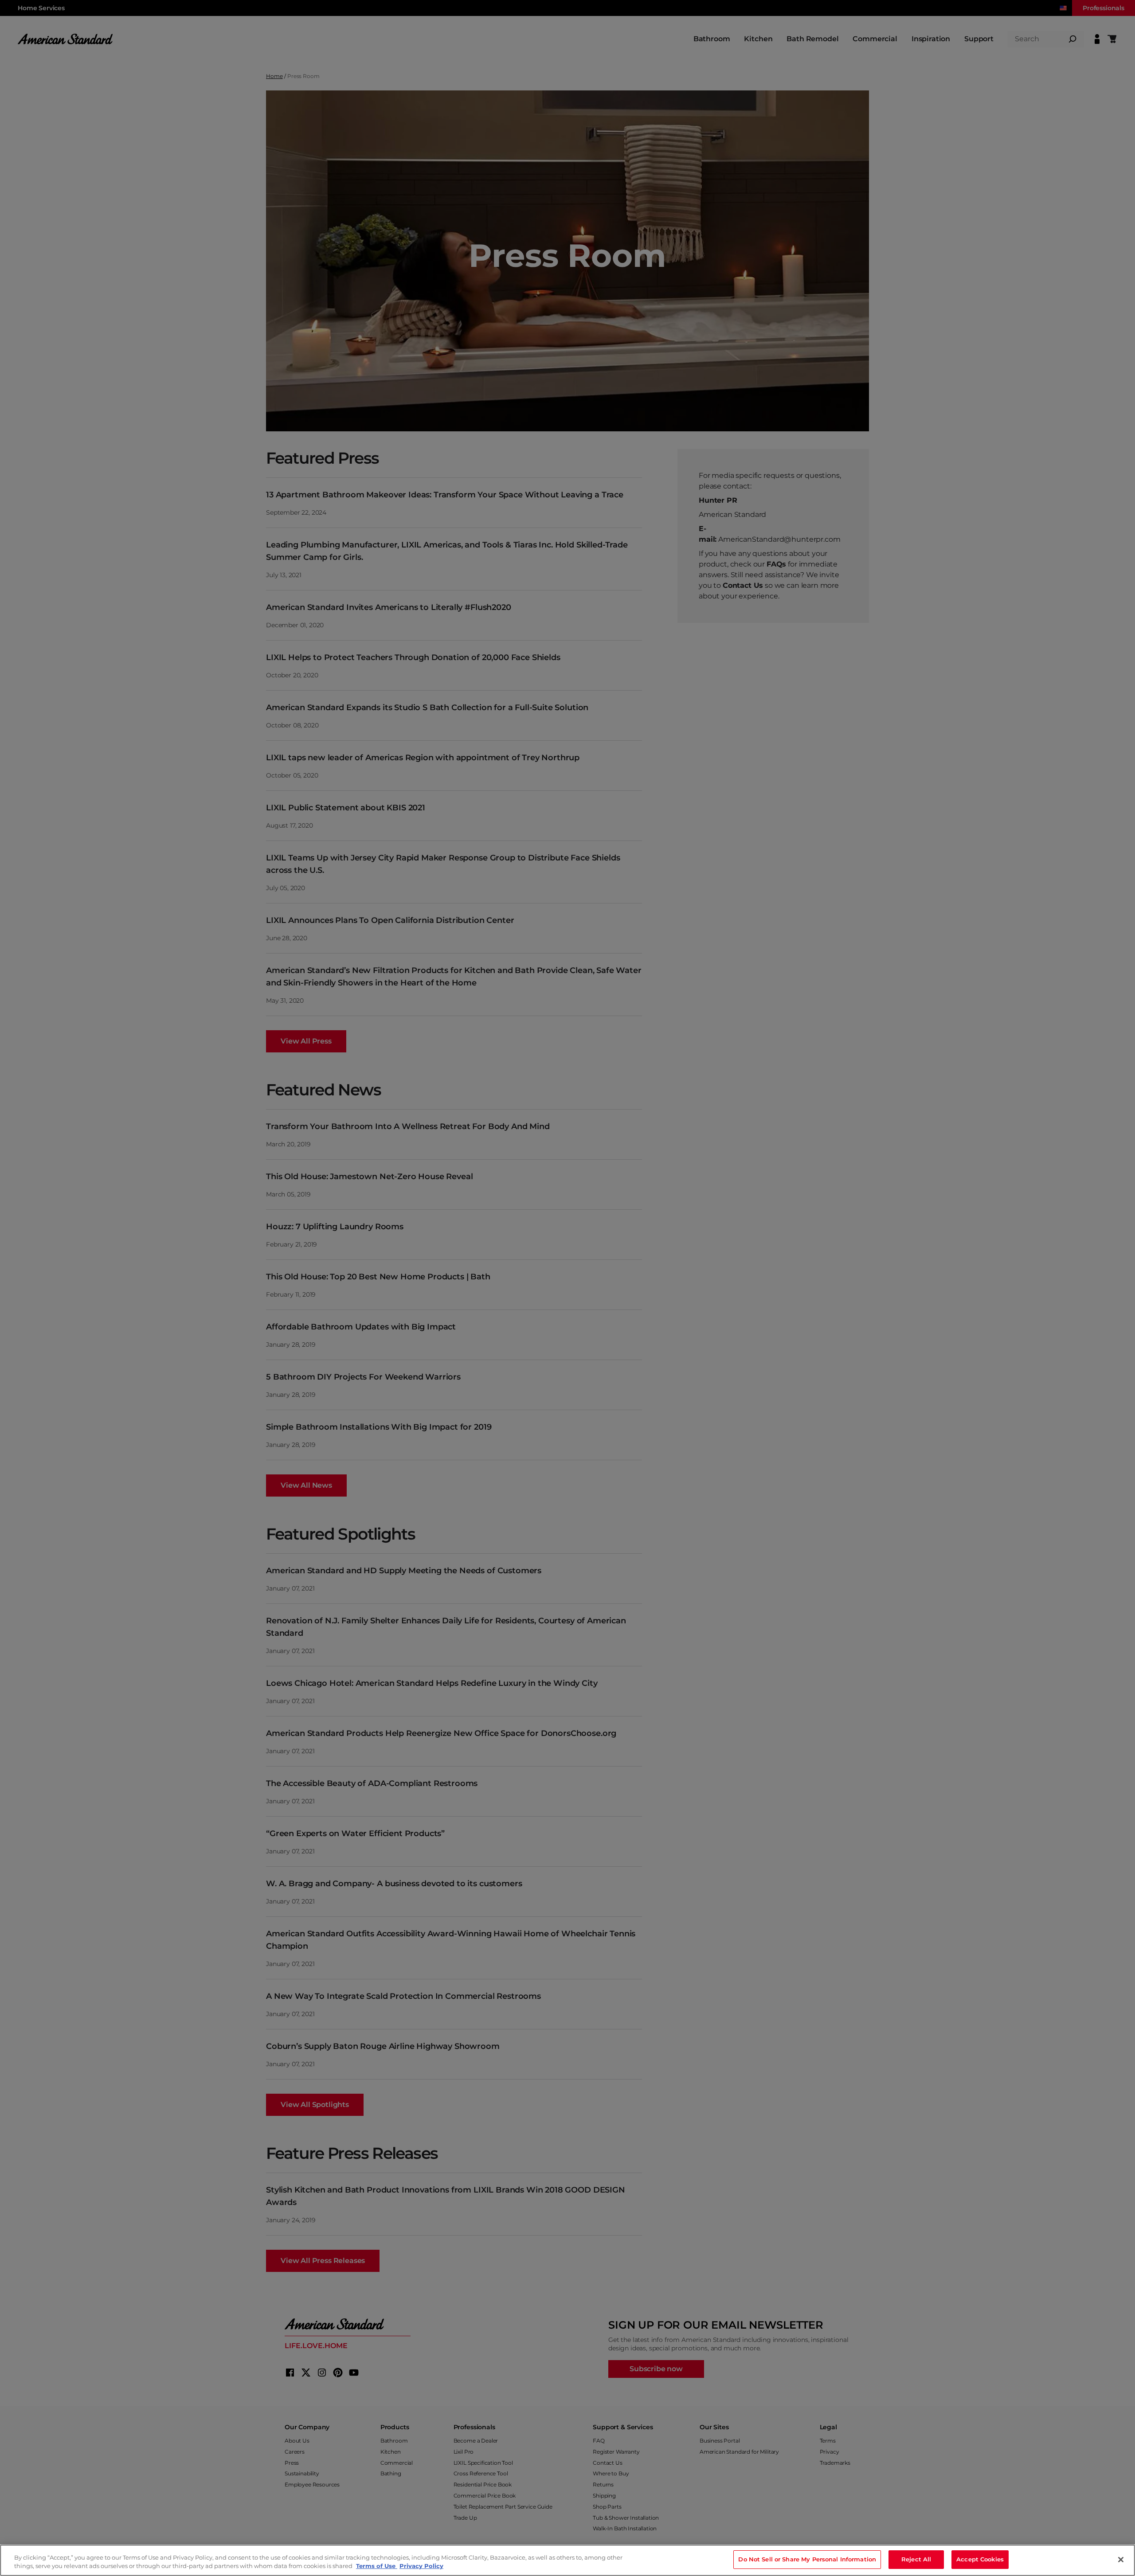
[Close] (1121, 2560)
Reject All (916, 2559)
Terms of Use (377, 2566)
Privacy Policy (421, 2566)
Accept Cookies (980, 2559)
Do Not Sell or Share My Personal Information (807, 2559)
